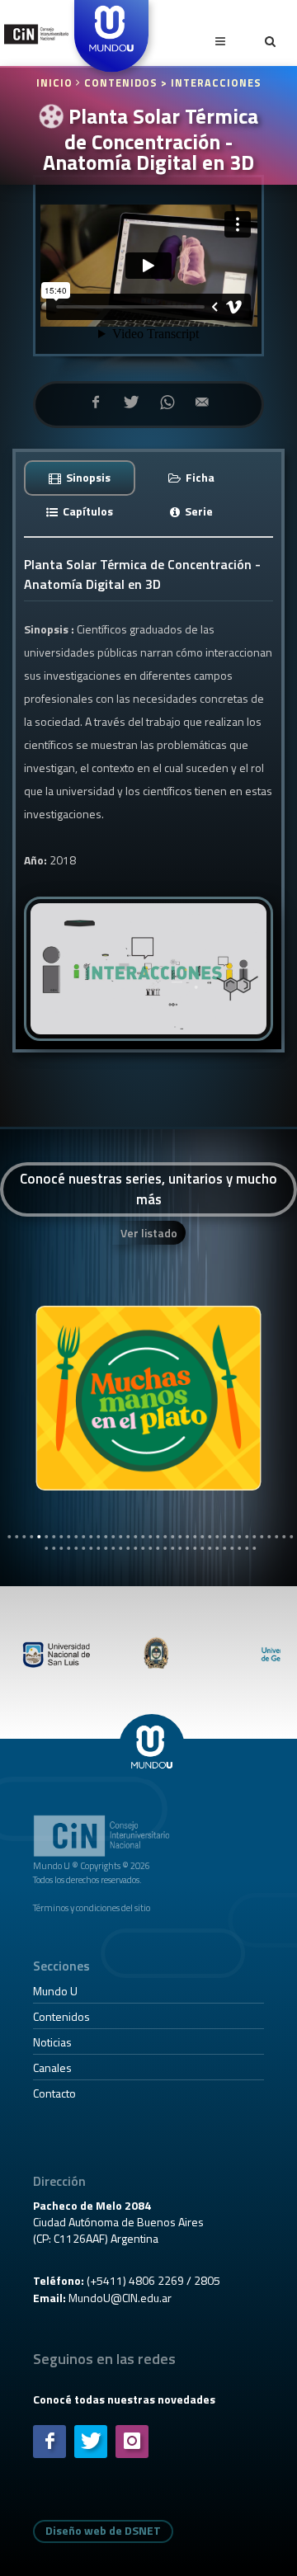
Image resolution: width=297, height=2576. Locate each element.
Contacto (54, 2093)
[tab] (80, 477)
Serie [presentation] (198, 511)
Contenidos (61, 2016)
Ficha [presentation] (199, 477)
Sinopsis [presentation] (87, 477)
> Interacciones (211, 83)
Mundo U (55, 1991)
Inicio (56, 83)
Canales (52, 2067)
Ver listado (149, 1233)
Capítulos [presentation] (87, 511)
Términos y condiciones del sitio (92, 1907)
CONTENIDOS (121, 83)
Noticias (52, 2042)
